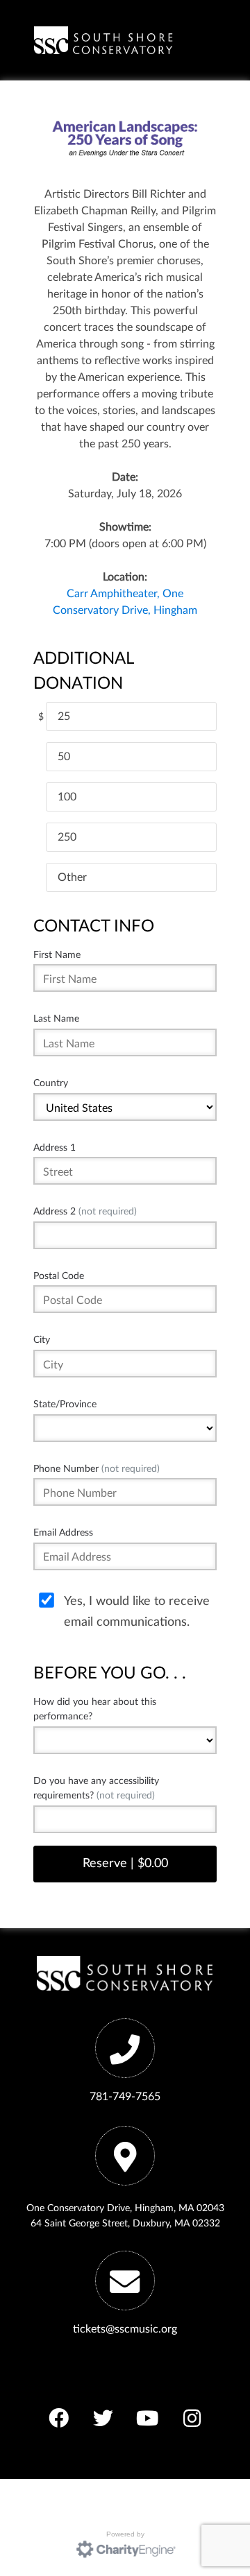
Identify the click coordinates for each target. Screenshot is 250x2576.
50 (64, 757)
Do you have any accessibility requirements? (96, 1788)
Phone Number (97, 1469)
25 (64, 716)
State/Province (65, 1404)
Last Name (56, 1019)
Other (72, 877)
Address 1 (55, 1148)
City (42, 1340)
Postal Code (59, 1276)
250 (67, 837)
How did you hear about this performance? (95, 1709)
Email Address (63, 1532)
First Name (57, 955)
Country (51, 1083)
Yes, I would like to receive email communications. (137, 1612)
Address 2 (85, 1211)
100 (67, 797)
